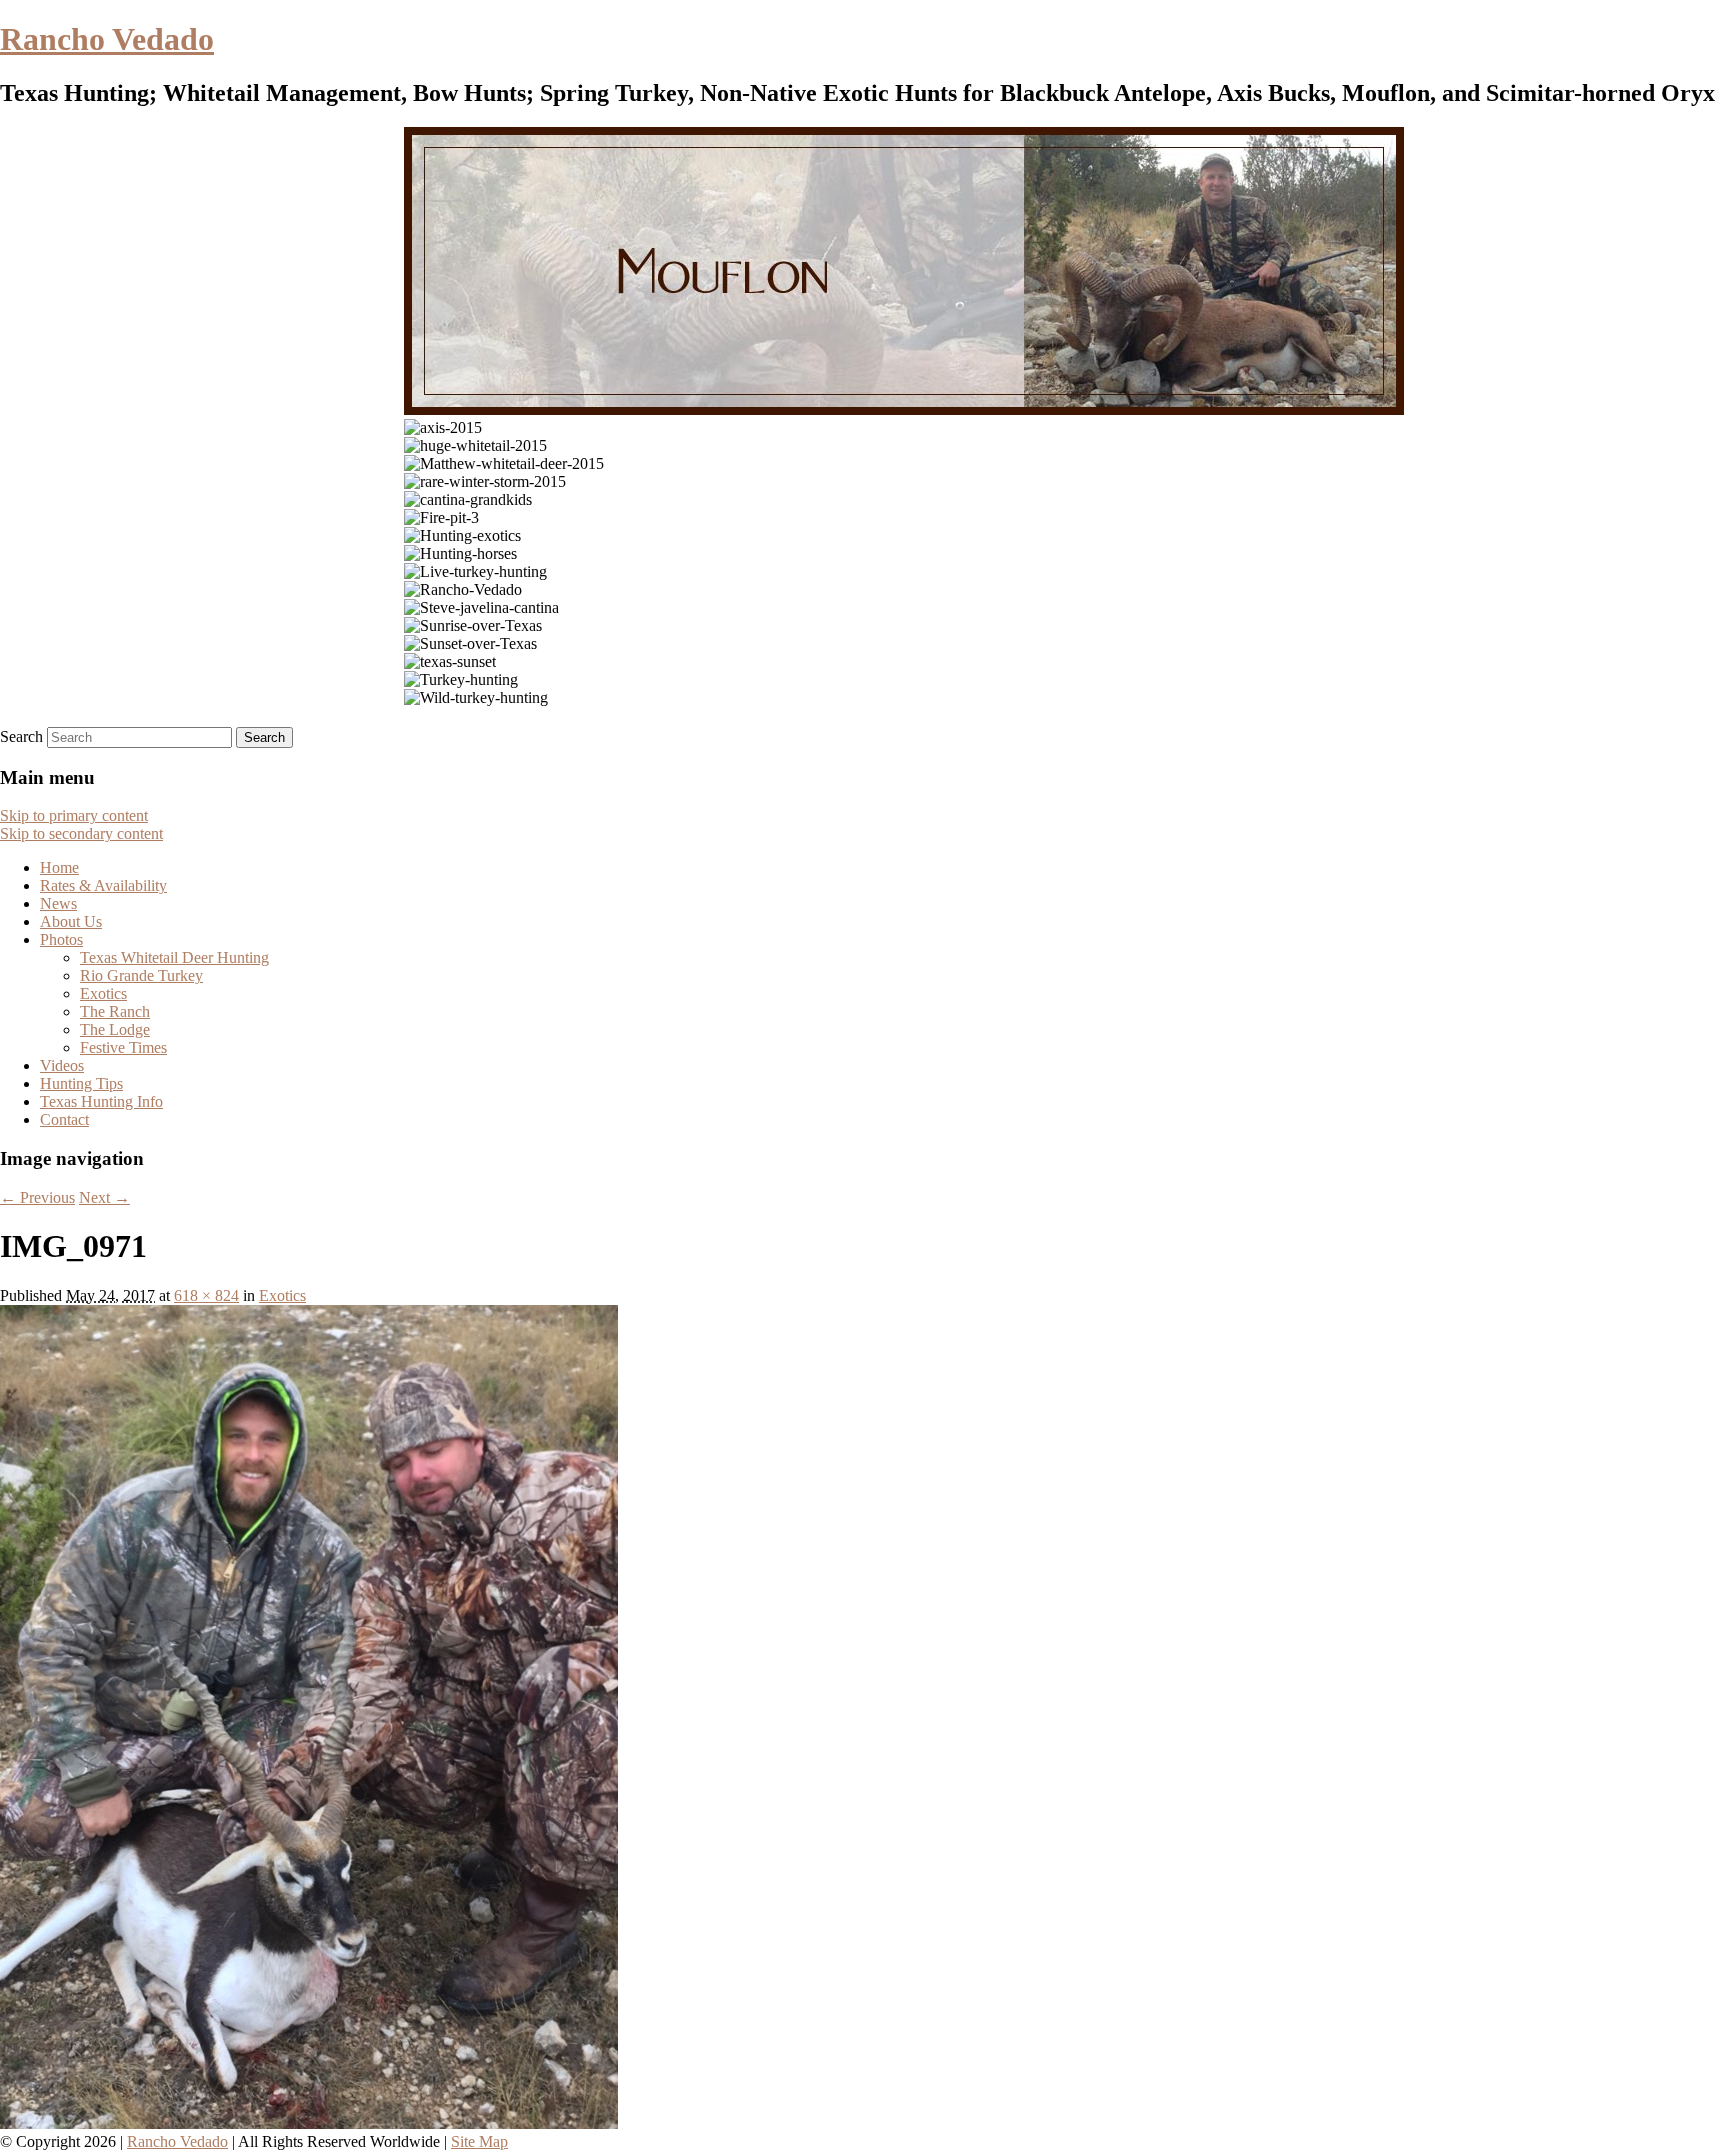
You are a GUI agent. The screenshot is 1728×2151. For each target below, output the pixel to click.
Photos (61, 939)
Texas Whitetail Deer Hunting (174, 957)
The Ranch (115, 1011)
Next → (104, 1197)
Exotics (103, 993)
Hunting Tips (81, 1083)
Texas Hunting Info (101, 1101)
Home (59, 867)
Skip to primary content (74, 815)
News (58, 903)
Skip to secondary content (81, 833)
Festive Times (123, 1047)
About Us (71, 921)
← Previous (37, 1197)
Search (21, 736)
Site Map (479, 2141)
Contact (64, 1119)
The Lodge (115, 1029)
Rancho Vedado (107, 39)
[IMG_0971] (309, 2123)
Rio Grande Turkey (141, 975)
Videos (62, 1065)
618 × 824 (206, 1295)
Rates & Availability (103, 885)
